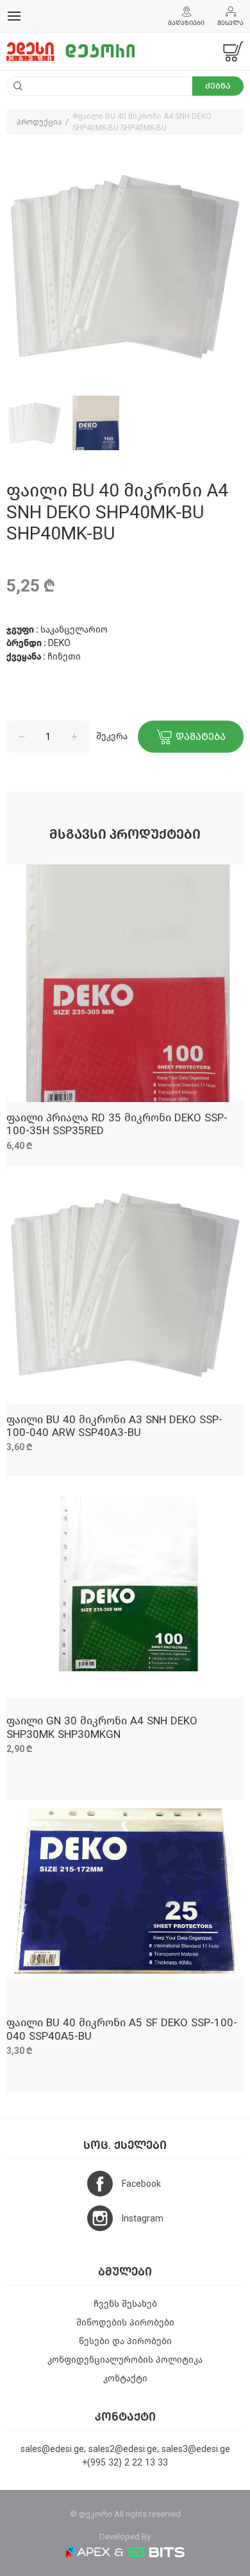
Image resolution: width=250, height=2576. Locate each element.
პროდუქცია (39, 122)
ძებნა (218, 86)
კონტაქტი (125, 2379)
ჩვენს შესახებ (125, 2304)
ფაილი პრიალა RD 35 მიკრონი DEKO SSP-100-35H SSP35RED (117, 1124)
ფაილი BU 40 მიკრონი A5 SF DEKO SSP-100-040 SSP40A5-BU (122, 2029)
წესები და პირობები (125, 2341)
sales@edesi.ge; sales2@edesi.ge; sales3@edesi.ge (125, 2449)
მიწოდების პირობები (125, 2323)
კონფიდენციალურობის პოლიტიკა (125, 2360)
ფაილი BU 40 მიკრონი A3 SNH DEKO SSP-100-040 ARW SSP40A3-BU (114, 1426)
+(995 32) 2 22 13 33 (125, 2463)
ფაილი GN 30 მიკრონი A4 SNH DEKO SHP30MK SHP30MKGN (102, 1727)
